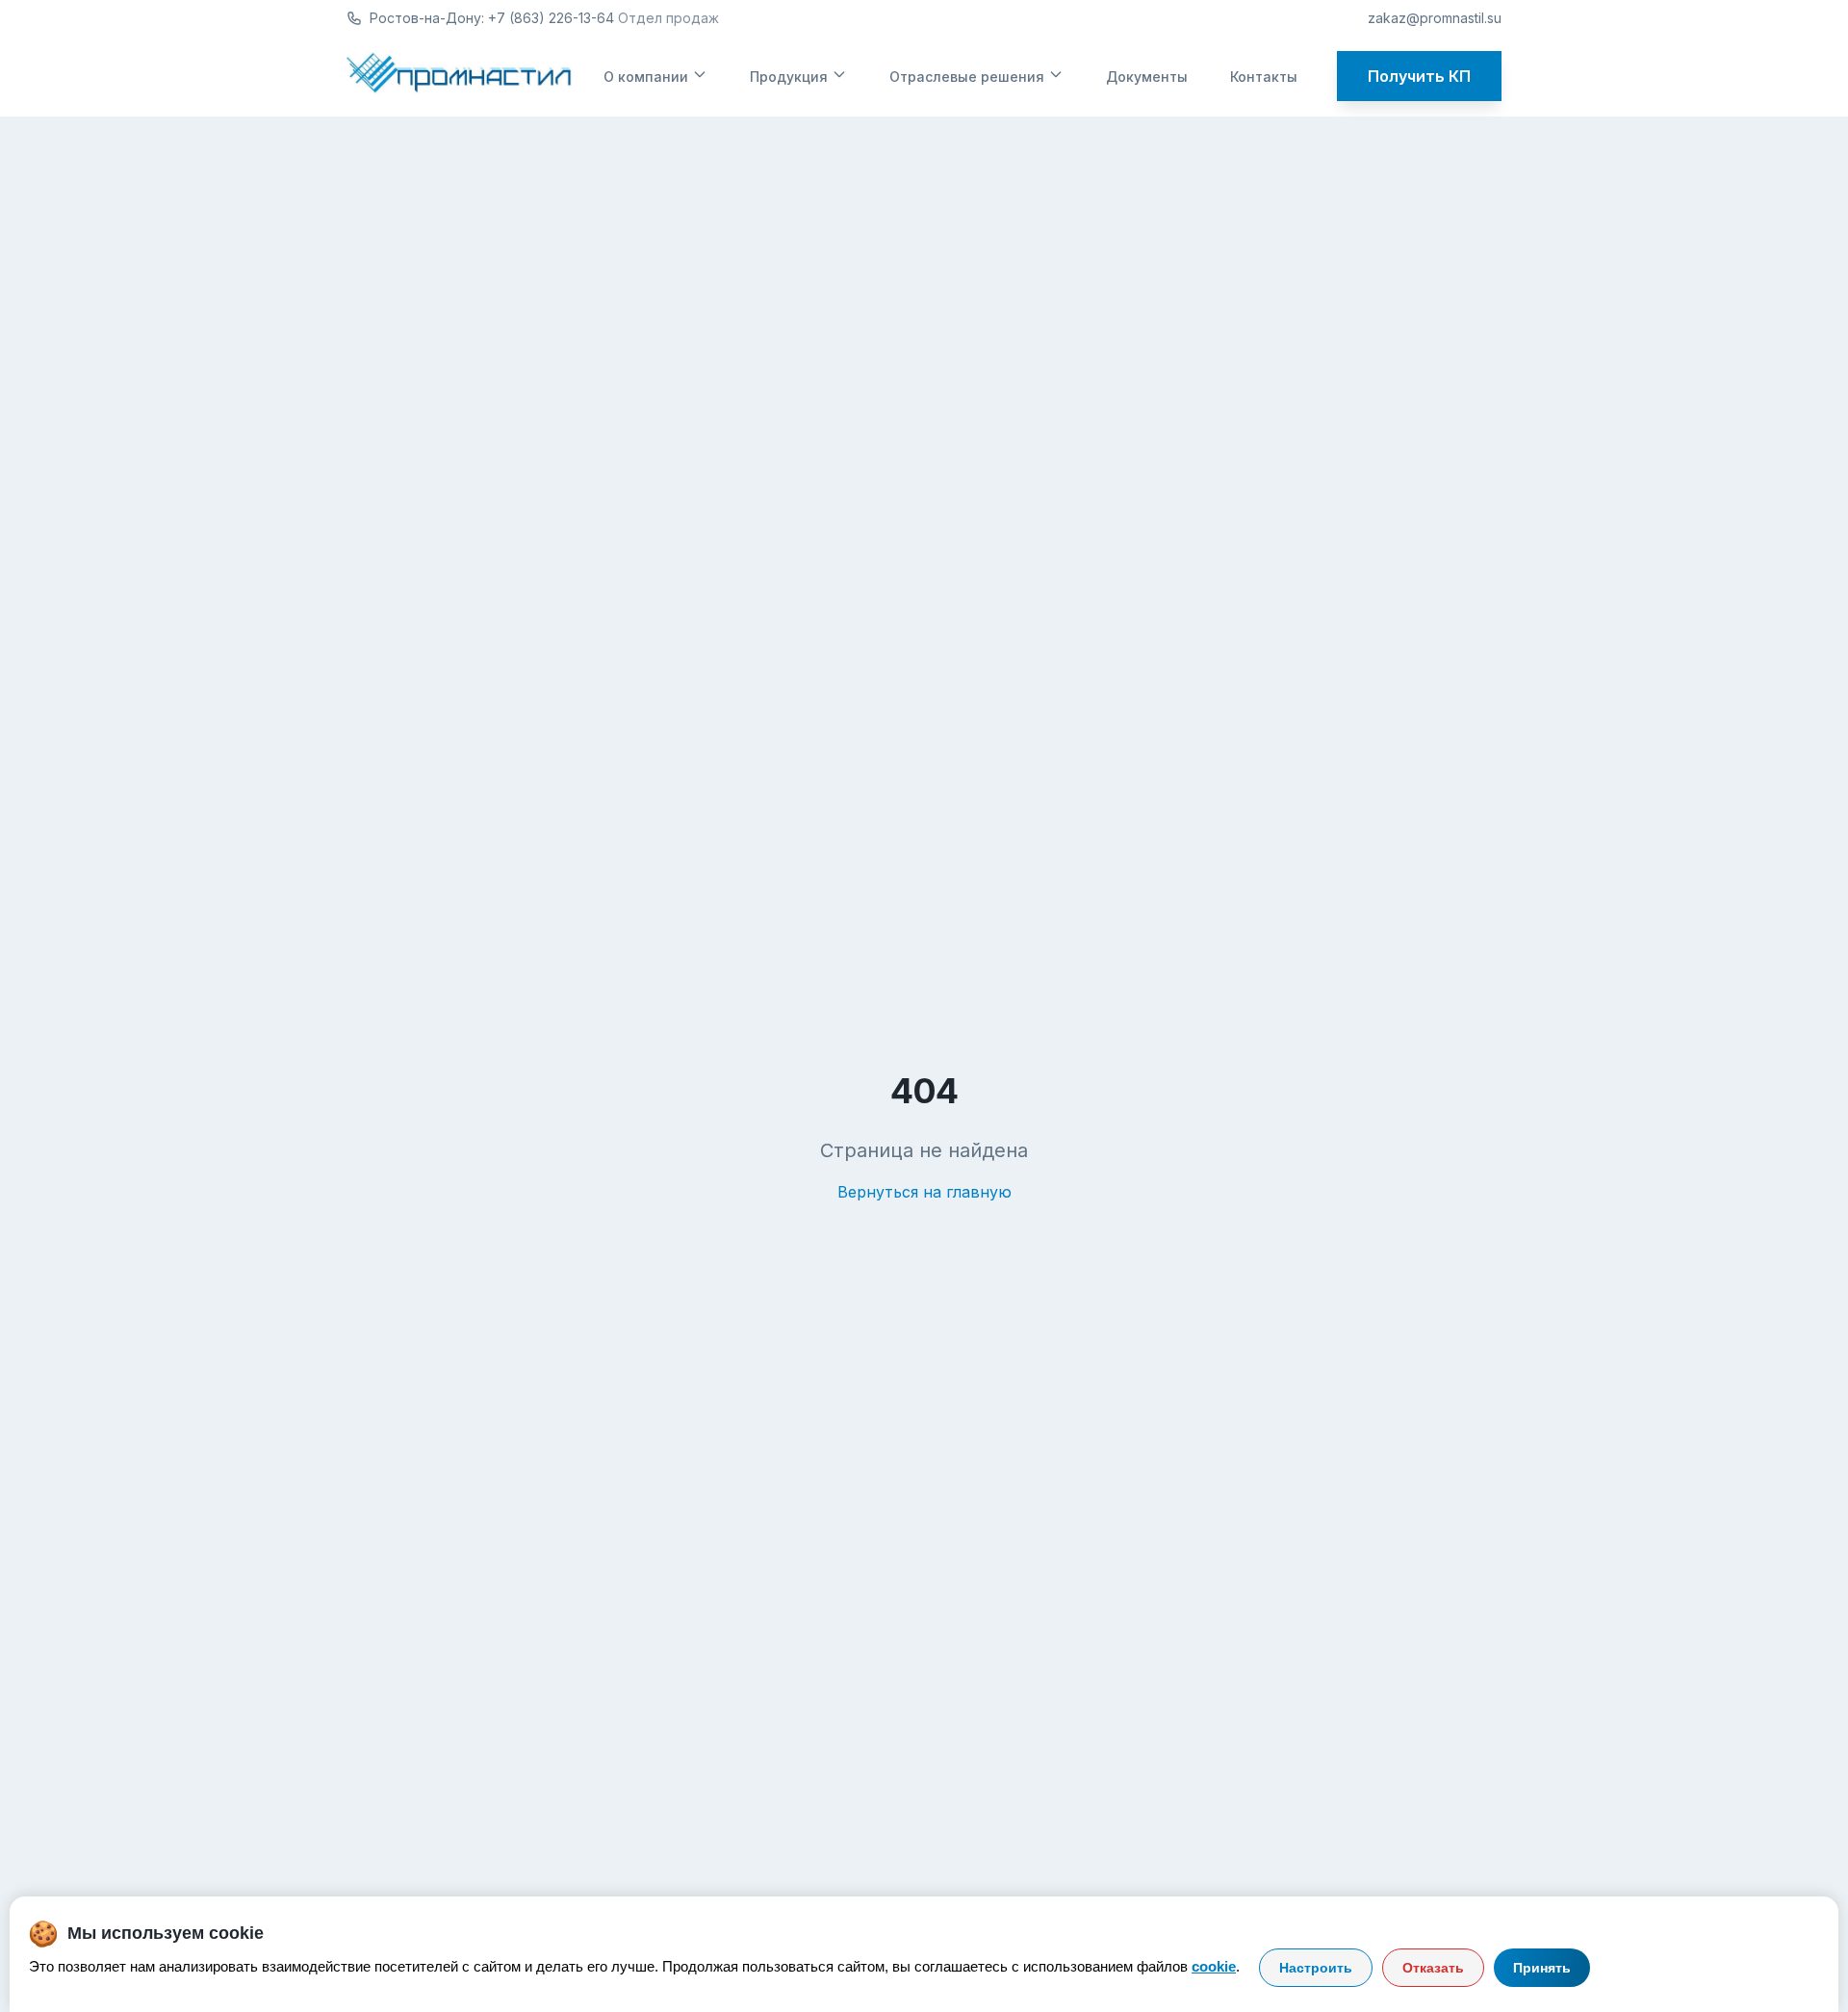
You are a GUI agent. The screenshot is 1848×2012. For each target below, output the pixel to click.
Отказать (1433, 1968)
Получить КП (1419, 76)
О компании (646, 77)
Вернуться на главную (924, 1192)
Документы (1147, 77)
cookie (1214, 1966)
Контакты (1264, 77)
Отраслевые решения (967, 77)
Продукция (789, 77)
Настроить (1316, 1968)
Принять (1542, 1968)
